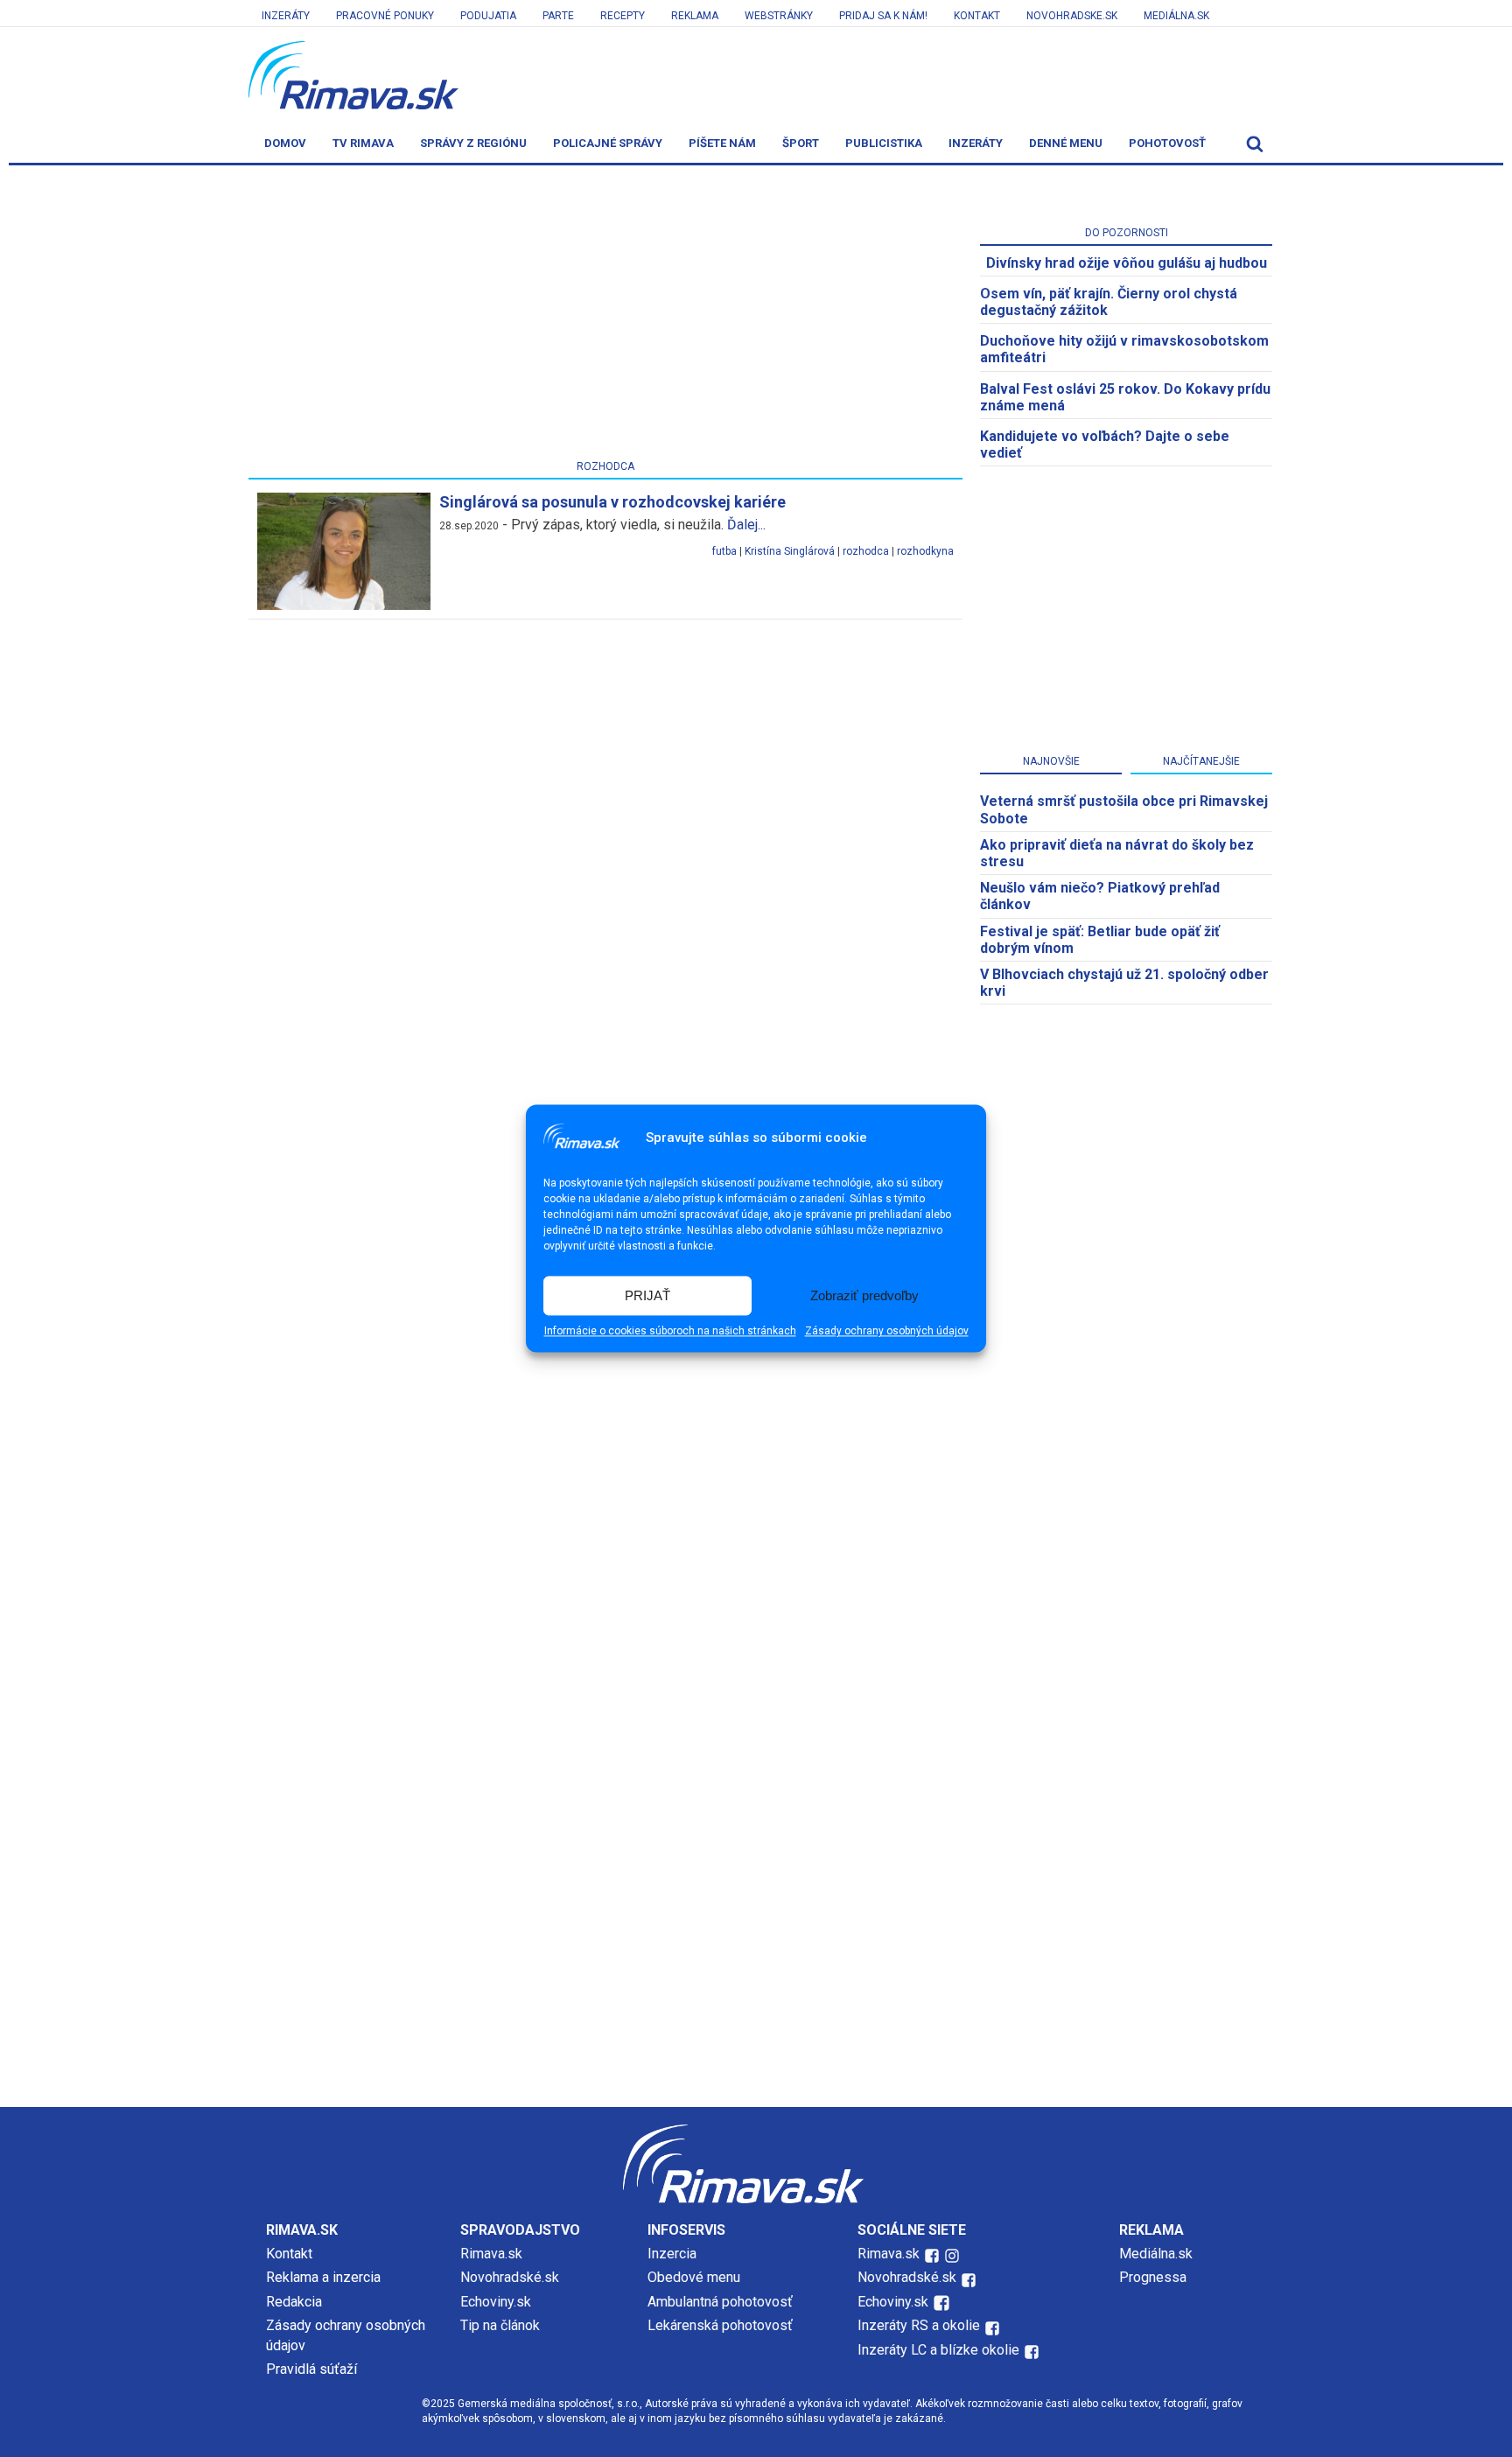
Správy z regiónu (473, 143)
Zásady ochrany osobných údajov (887, 1332)
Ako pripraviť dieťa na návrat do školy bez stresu (1117, 853)
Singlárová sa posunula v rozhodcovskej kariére (612, 502)
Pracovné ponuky (385, 16)
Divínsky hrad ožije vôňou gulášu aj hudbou (1127, 263)
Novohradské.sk (510, 2277)
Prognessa (1153, 2277)
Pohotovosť (1167, 143)
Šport (801, 143)
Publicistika (884, 143)
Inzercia (672, 2254)
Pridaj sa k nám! (883, 16)
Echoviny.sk (496, 2302)
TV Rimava (363, 143)
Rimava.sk (491, 2254)
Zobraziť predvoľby (864, 1295)
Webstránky (779, 16)
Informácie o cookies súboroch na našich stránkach (670, 1332)
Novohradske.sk (1072, 16)
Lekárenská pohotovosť (722, 2325)
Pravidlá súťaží (311, 2369)
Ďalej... (746, 525)
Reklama (695, 16)
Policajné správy (608, 143)
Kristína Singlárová (790, 551)
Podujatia (488, 16)
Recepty (623, 16)
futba (724, 551)
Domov (285, 143)
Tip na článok (500, 2325)
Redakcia (294, 2302)
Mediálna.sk (1176, 16)
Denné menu (1066, 143)
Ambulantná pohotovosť (722, 2302)
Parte (558, 16)
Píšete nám (722, 143)
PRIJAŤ (647, 1295)
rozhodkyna (925, 551)
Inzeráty (286, 16)
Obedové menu (694, 2277)
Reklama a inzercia (323, 2277)
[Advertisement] (605, 316)
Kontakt (977, 16)
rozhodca (866, 551)
